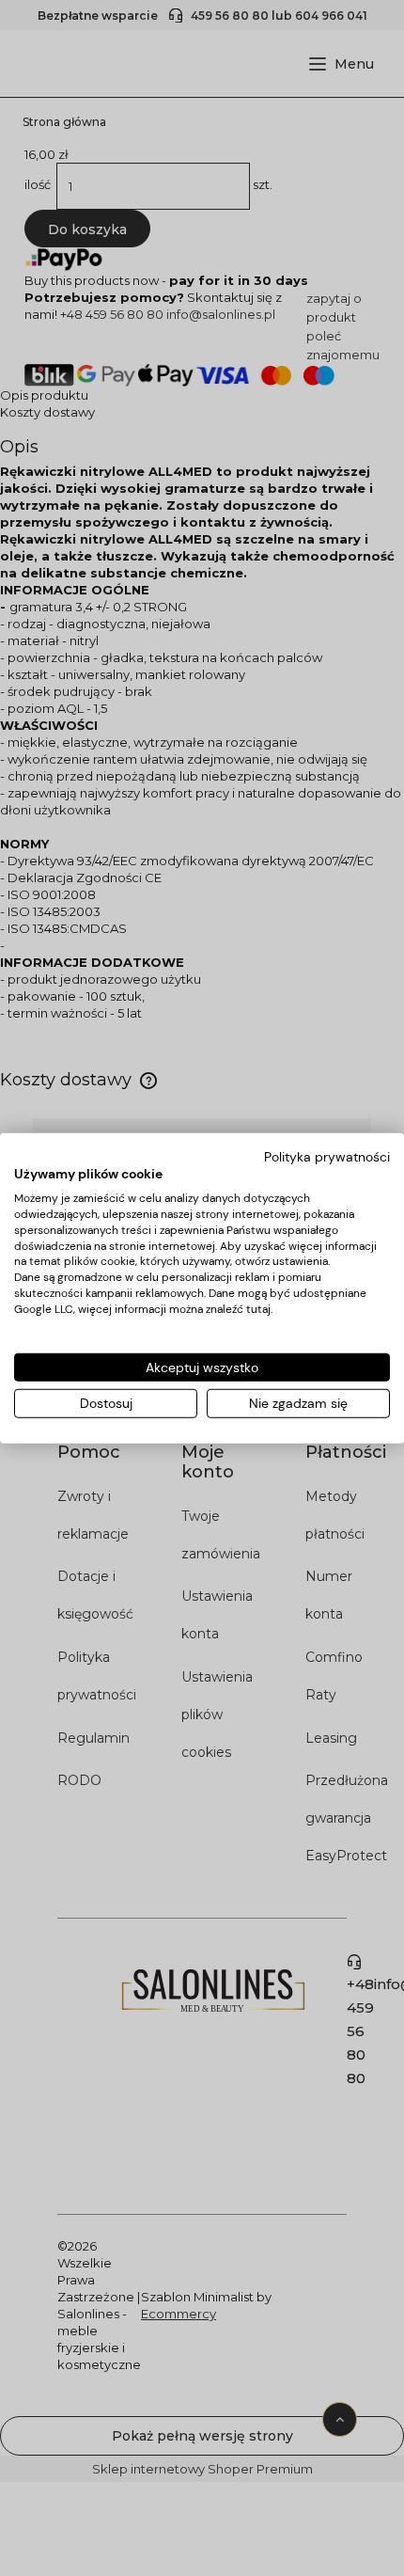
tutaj (258, 1309)
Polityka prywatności (327, 1156)
